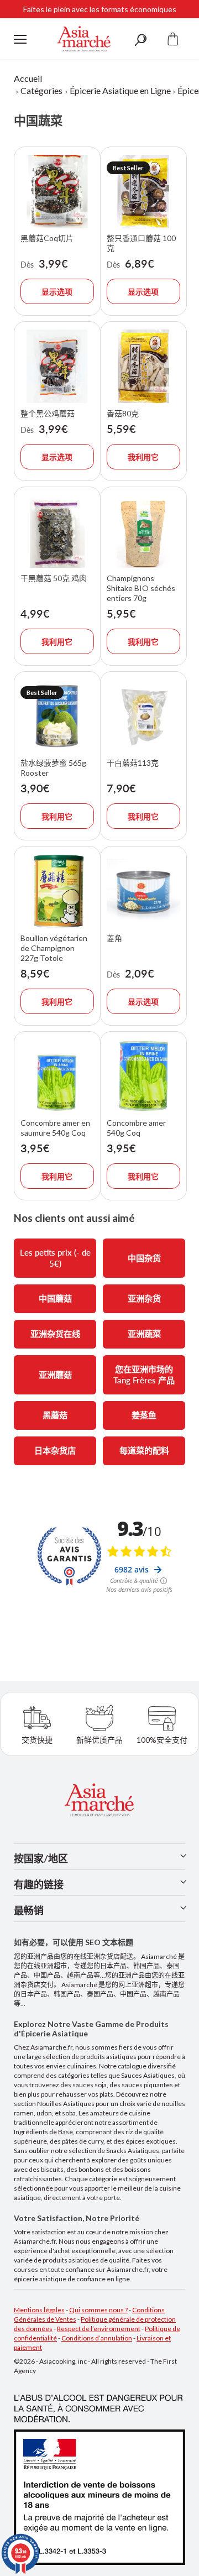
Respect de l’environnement (99, 2329)
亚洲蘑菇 (55, 1375)
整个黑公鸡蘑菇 (48, 413)
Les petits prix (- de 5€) (55, 1258)
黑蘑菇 (55, 1415)
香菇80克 (123, 413)
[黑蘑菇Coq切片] (57, 192)
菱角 (114, 938)
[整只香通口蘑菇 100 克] (143, 192)
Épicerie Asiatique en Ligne (120, 90)
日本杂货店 (55, 1450)
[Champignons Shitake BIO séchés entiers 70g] (143, 532)
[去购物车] (173, 39)
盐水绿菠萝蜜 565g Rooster (53, 768)
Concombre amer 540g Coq (136, 1128)
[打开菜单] (20, 39)
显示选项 (57, 292)
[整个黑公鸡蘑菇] (57, 366)
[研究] (140, 39)
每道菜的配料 (144, 1450)
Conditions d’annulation (97, 2338)
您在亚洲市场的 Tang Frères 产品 (144, 1375)
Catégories (41, 90)
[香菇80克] (143, 366)
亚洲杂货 (144, 1298)
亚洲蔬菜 (144, 1334)
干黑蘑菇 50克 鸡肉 (54, 578)
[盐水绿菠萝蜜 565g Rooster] (57, 716)
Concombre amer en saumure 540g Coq (55, 1128)
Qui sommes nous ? (98, 2310)
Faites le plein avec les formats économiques (100, 9)
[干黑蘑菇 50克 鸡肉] (57, 532)
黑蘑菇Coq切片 (47, 238)
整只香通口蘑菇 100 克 (141, 243)
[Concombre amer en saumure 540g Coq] (57, 1076)
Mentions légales (39, 2310)
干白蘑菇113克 (133, 763)
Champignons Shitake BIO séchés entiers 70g (141, 588)
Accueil (28, 78)
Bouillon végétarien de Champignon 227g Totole (54, 948)
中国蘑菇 (55, 1298)
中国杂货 (144, 1258)
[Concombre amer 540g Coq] (143, 1076)
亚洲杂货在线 (55, 1334)
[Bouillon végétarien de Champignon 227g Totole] (57, 891)
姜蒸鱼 (144, 1415)
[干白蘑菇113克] (143, 716)
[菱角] (143, 891)
